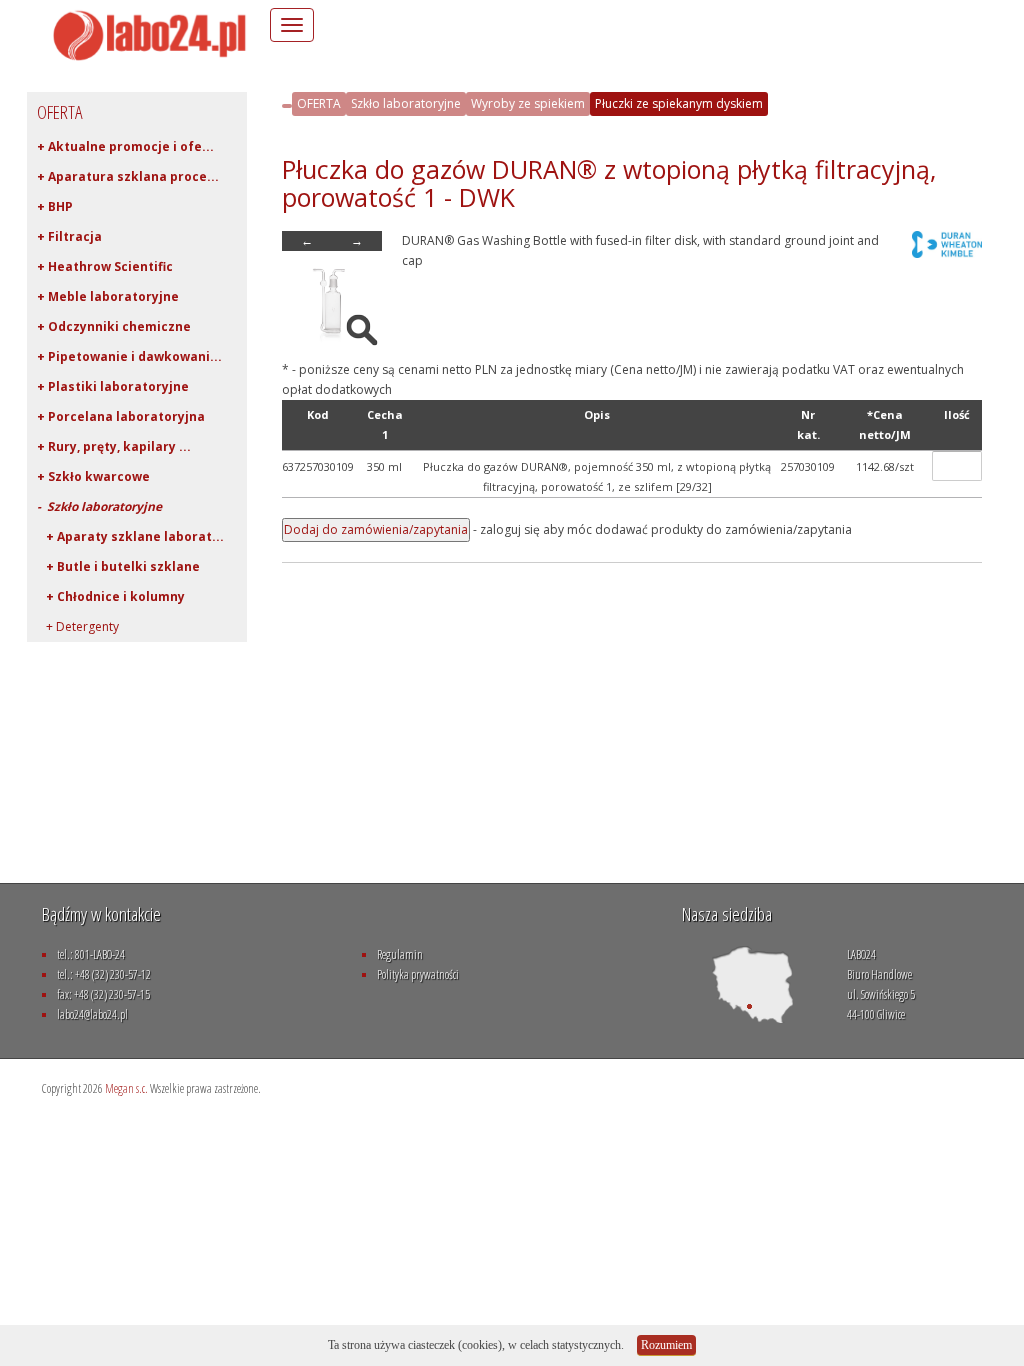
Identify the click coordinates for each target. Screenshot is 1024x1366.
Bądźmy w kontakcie (101, 914)
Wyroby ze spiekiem (528, 103)
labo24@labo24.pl (92, 1014)
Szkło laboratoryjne (406, 103)
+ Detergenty (78, 626)
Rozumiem (666, 1345)
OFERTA (319, 103)
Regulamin (400, 954)
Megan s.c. (126, 1088)
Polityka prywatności (418, 974)
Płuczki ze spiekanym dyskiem (679, 103)
